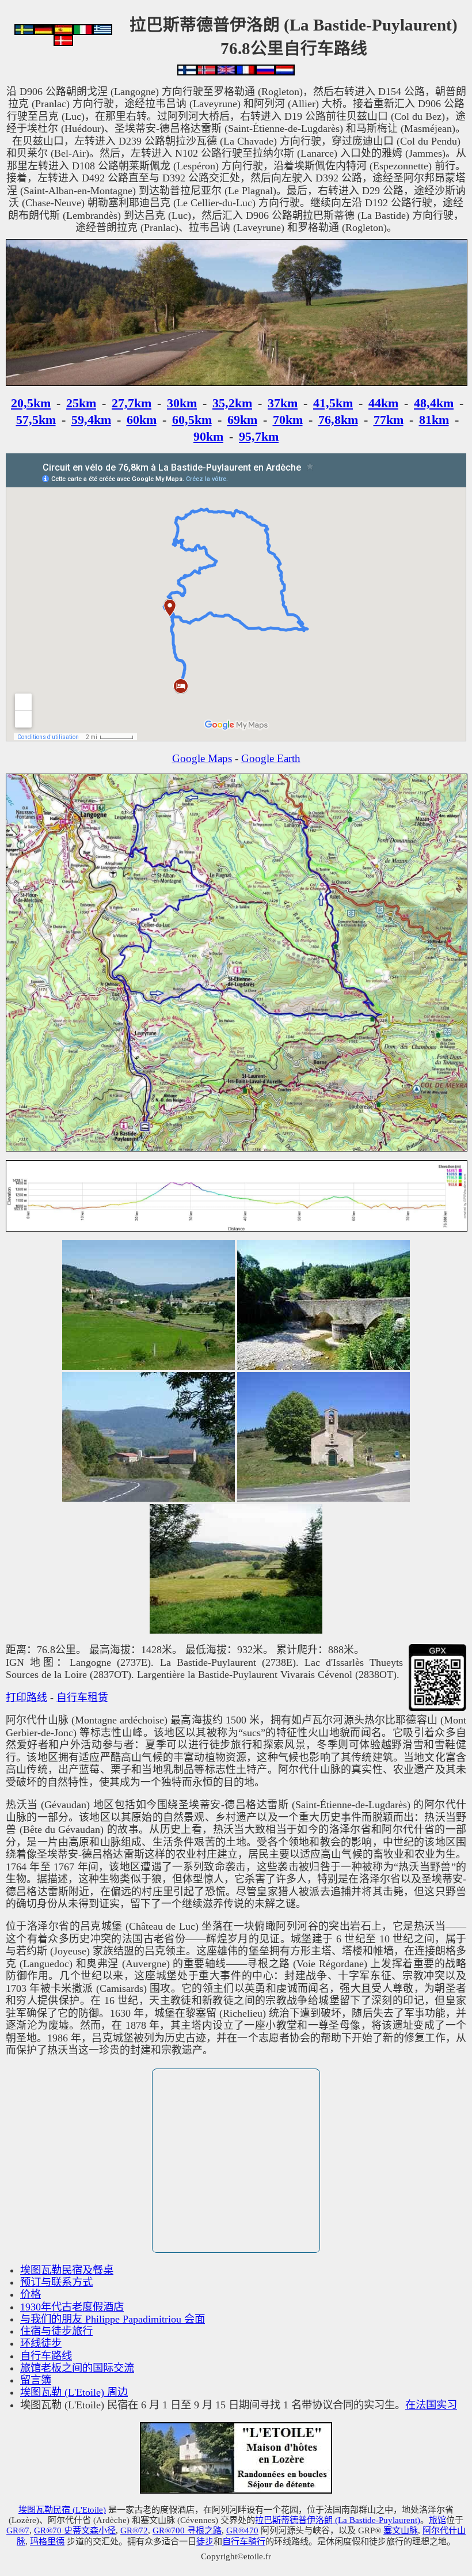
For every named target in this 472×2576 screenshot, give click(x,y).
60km (142, 420)
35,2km (232, 403)
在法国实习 (431, 2405)
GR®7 (18, 2530)
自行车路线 (46, 2356)
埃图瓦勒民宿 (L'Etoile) (62, 2509)
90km (208, 436)
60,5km (192, 420)
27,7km (132, 403)
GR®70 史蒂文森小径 (75, 2530)
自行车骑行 (244, 2541)
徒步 (205, 2541)
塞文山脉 (401, 2530)
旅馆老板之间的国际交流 (77, 2368)
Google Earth (271, 758)
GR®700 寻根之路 (187, 2530)
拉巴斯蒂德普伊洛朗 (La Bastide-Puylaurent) (338, 2520)
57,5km (36, 420)
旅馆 (437, 2520)
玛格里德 (47, 2541)
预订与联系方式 (56, 2282)
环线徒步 (41, 2343)
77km (389, 420)
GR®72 (134, 2530)
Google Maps (202, 758)
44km (383, 403)
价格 (31, 2294)
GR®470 (242, 2530)
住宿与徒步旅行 (56, 2331)
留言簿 (36, 2380)
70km (288, 420)
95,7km (259, 436)
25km (81, 403)
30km (182, 403)
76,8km (338, 420)
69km (242, 420)
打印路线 (26, 1698)
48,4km (434, 403)
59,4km (91, 420)
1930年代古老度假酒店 (72, 2307)
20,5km (31, 403)
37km (283, 403)
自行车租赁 (82, 1698)
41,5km (333, 403)
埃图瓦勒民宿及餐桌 (67, 2270)
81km (434, 420)
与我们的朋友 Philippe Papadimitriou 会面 (113, 2319)
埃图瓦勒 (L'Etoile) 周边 (74, 2392)
